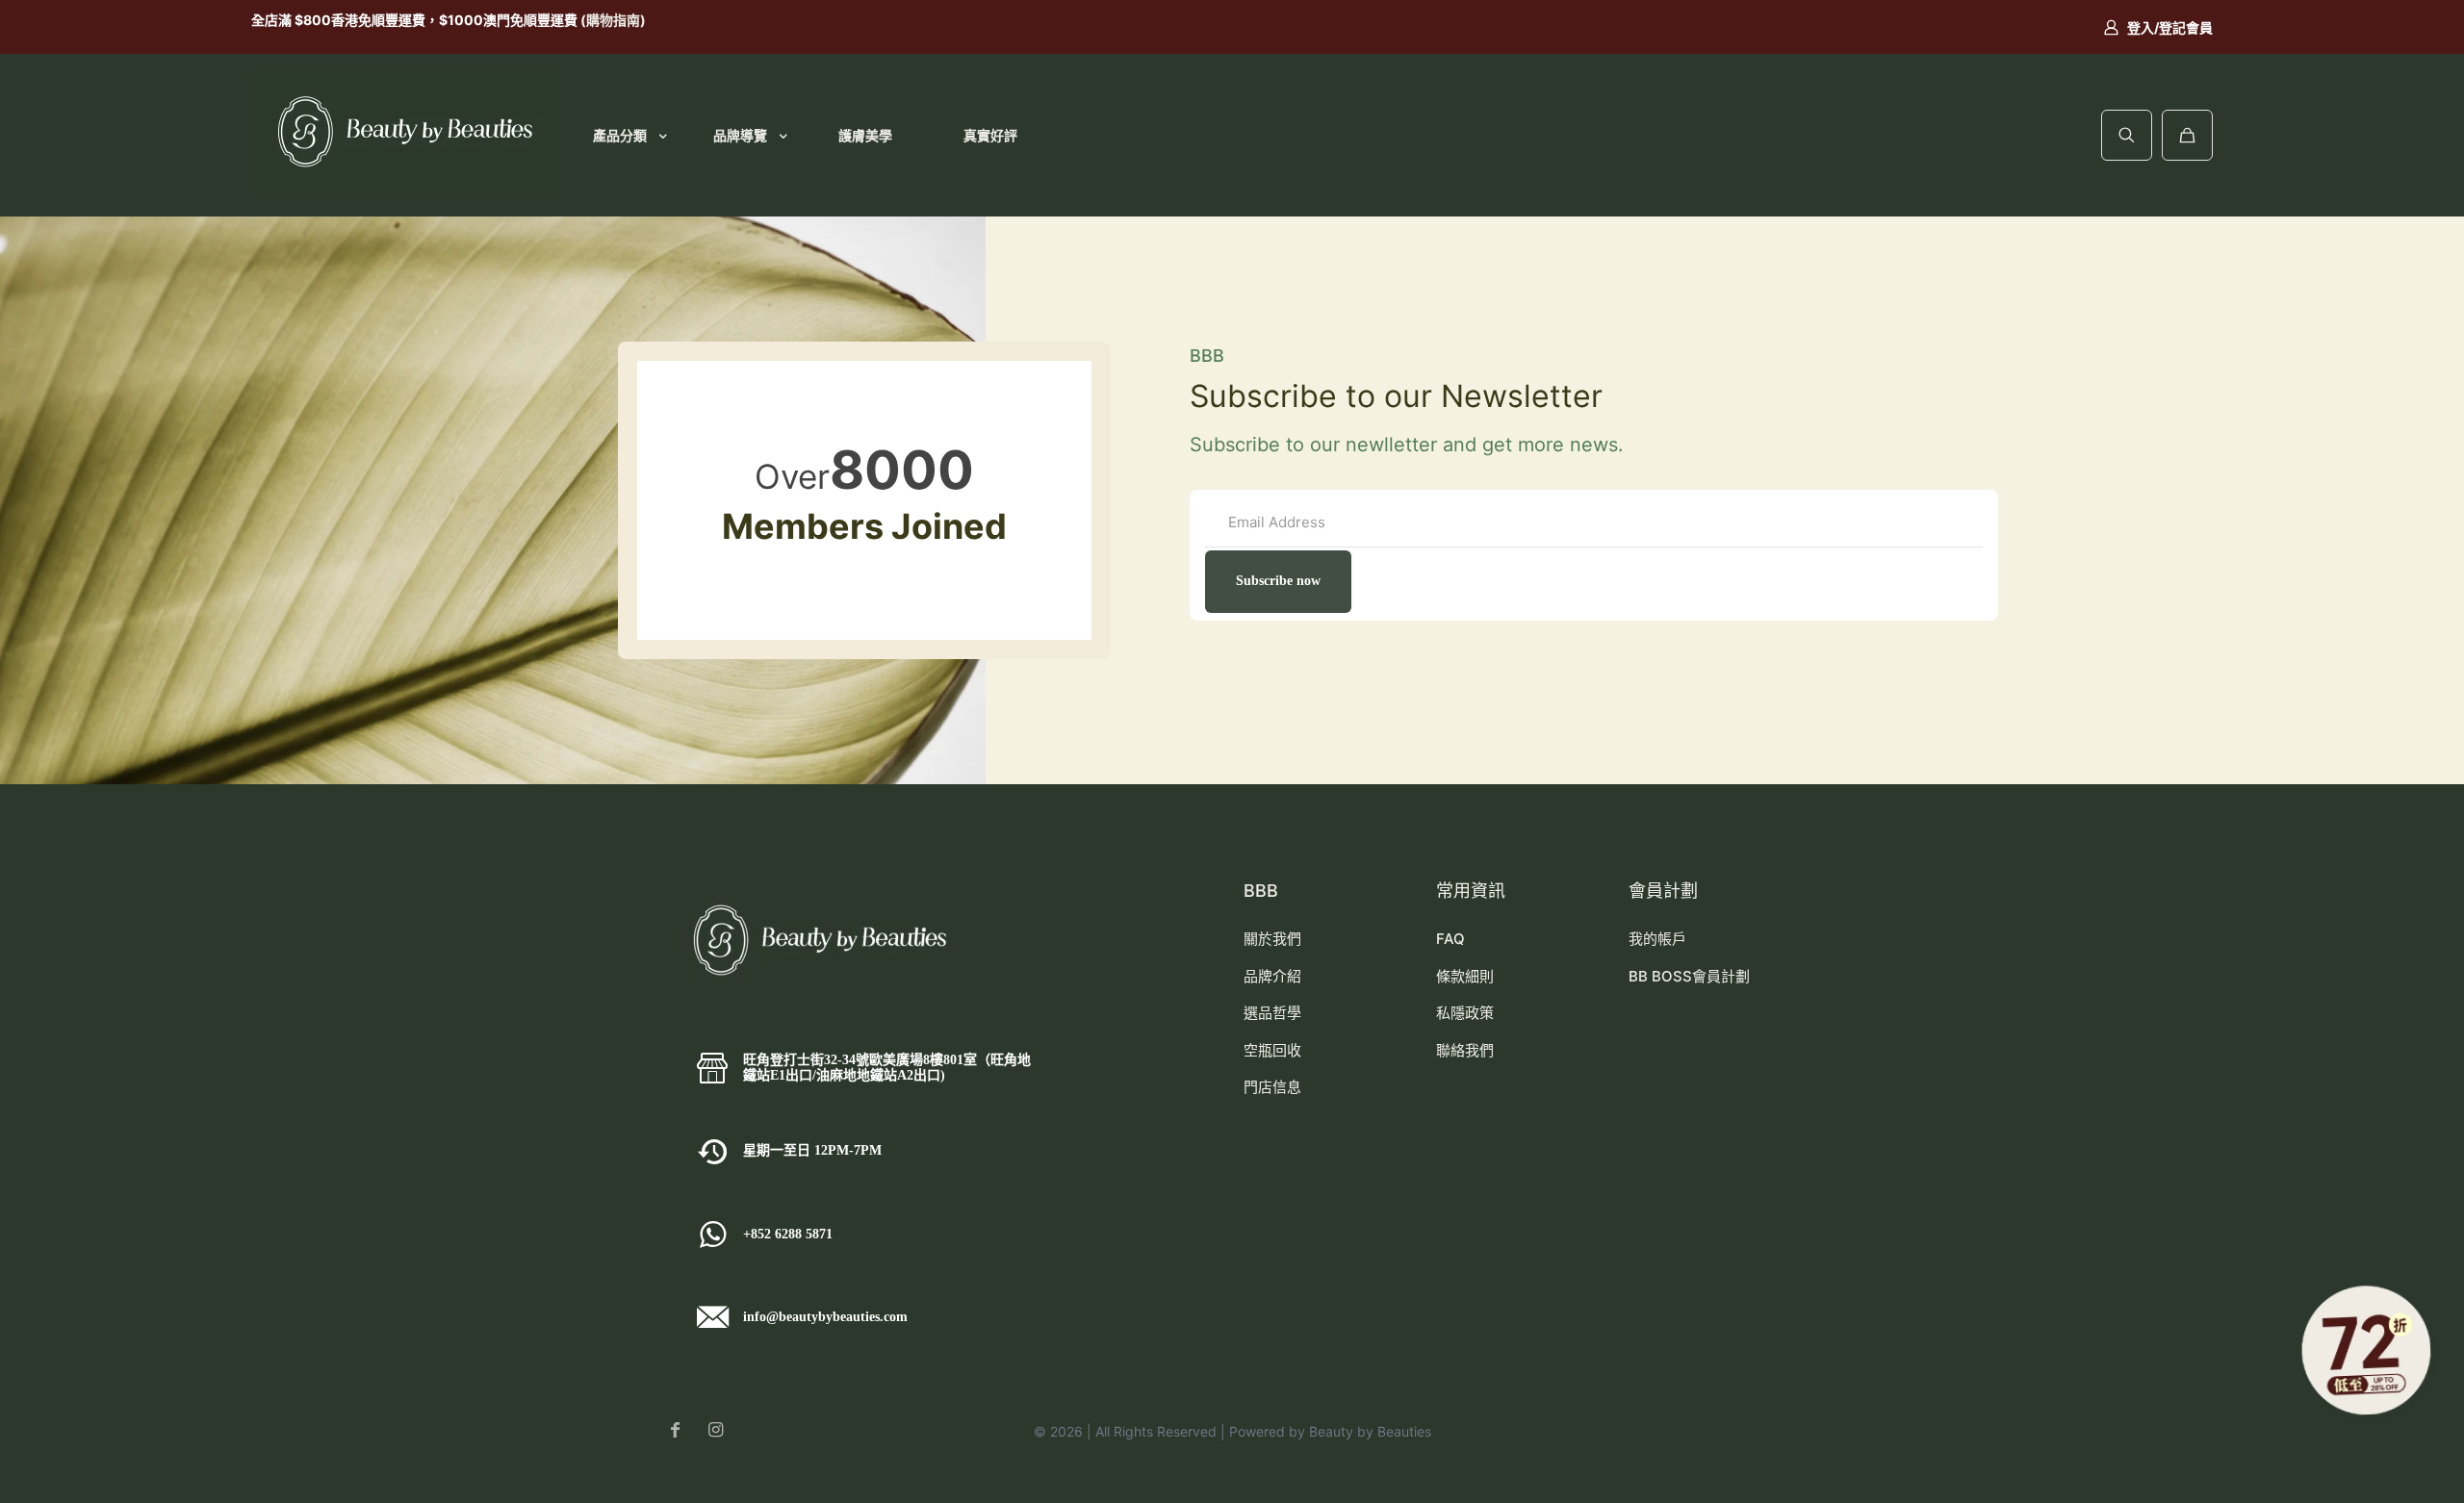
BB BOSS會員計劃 (1689, 976)
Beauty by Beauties (1370, 1431)
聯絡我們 (1465, 1050)
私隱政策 (1465, 1013)
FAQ (1450, 939)
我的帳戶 (1657, 939)
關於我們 (1272, 939)
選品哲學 (1272, 1013)
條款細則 (1465, 976)
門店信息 (1272, 1087)
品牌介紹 (1272, 976)
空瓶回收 (1272, 1050)
